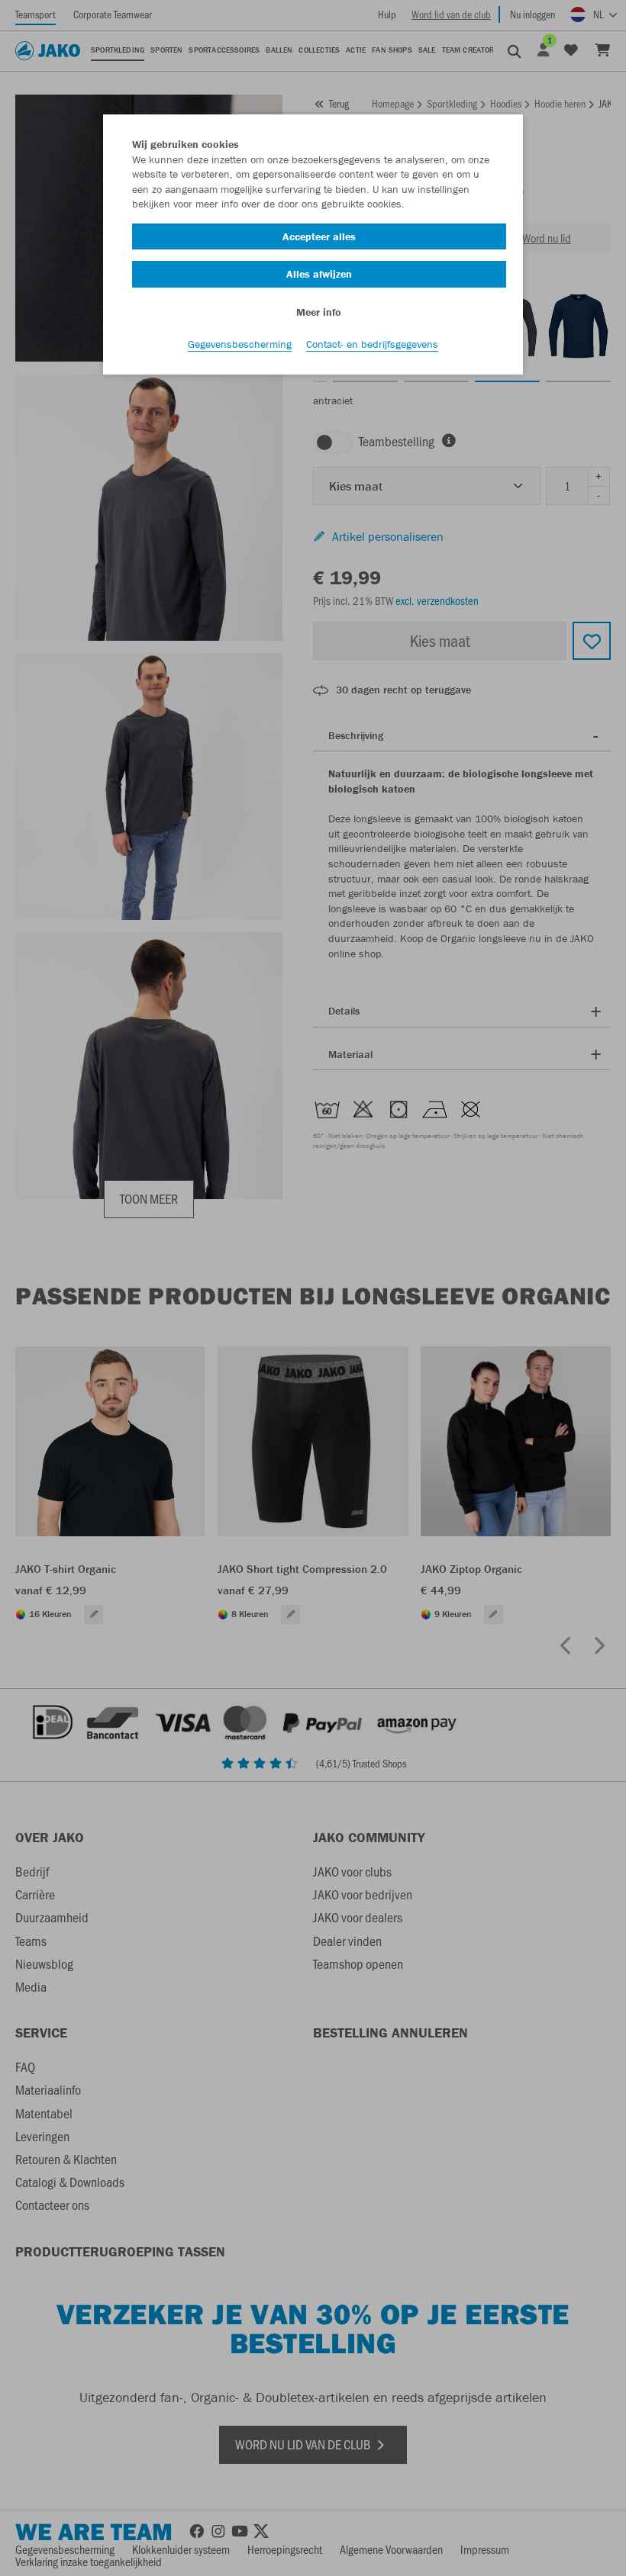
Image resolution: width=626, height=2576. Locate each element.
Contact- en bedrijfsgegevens (372, 344)
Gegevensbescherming (240, 344)
